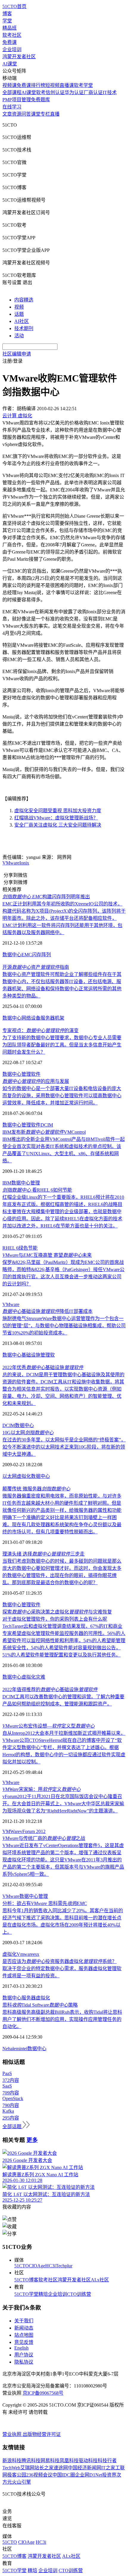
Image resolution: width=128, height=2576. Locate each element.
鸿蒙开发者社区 (19, 57)
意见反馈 (24, 2342)
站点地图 (24, 2335)
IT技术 (110, 92)
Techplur (64, 2266)
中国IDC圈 (64, 2475)
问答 (26, 114)
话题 (19, 314)
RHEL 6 (10, 1248)
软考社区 (12, 35)
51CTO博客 (26, 2280)
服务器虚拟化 (36, 1998)
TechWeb (11, 2468)
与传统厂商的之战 (44, 1838)
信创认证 (55, 92)
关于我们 (24, 2321)
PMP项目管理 (17, 100)
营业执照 (13, 2434)
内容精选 (24, 300)
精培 (43, 2294)
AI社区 (22, 321)
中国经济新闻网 (85, 2468)
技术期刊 (24, 328)
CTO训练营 (79, 2294)
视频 (19, 307)
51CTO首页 (14, 6)
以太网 (10, 1476)
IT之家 (108, 2468)
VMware (11, 863)
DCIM (47, 1125)
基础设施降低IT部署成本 (47, 1311)
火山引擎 (21, 2482)
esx (36, 1954)
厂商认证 (93, 92)
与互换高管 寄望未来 (47, 1255)
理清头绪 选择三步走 (43, 1554)
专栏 (45, 114)
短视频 (52, 85)
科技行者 (107, 2461)
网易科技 (50, 2461)
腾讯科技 (31, 2461)
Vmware (25, 1954)
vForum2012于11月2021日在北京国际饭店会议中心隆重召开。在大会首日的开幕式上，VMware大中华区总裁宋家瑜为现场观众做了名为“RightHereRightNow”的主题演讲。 (63, 1804)
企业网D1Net (89, 2475)
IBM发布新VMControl (44, 1132)
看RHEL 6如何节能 (37, 1190)
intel (23, 2049)
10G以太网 (28, 1433)
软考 (41, 92)
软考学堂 (83, 85)
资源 (17, 114)
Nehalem (11, 2049)
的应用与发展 (36, 1081)
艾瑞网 (27, 2468)
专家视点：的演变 (40, 1030)
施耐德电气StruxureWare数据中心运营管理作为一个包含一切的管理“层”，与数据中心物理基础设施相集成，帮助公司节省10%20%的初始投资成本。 (64, 1326)
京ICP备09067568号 (43, 2393)
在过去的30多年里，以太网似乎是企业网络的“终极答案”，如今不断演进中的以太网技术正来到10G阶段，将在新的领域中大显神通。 (64, 1447)
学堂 (7, 21)
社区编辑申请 (17, 354)
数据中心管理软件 (21, 1605)
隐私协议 (24, 2362)
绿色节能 (28, 1248)
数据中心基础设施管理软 (29, 1355)
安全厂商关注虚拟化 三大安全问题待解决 (58, 825)
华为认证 (74, 92)
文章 (7, 114)
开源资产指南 (36, 967)
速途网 (61, 2468)
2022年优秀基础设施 (43, 1367)
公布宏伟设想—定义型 (49, 1726)
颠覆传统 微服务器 (36, 1489)
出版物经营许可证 (42, 2434)
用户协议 (24, 2355)
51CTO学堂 (26, 2294)
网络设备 (31, 1018)
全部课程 (12, 92)
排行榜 (38, 85)
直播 (55, 114)
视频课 (10, 85)
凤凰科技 (69, 2461)
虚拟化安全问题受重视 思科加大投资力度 (58, 811)
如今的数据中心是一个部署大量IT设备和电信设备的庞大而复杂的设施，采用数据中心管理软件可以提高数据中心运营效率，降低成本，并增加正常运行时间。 (62, 1096)
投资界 (109, 2475)
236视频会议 (39, 2475)
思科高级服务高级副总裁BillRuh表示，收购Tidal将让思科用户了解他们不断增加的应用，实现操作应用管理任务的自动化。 (62, 2019)
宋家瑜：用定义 (42, 1789)
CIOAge (37, 2266)
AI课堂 (10, 64)
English (21, 2348)
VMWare (11, 1831)
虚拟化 (24, 1476)
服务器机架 (52, 1018)
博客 (7, 14)
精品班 (10, 28)
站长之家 (44, 2468)
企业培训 (12, 49)
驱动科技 (88, 2461)
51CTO (22, 2266)
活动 (19, 336)
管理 (35, 1183)
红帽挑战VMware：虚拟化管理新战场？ (56, 818)
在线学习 (12, 107)
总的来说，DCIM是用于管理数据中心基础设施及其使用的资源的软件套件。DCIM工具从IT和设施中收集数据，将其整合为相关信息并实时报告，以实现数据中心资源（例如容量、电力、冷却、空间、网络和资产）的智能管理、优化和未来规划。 (63, 1389)
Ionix (24, 863)
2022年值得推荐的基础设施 (50, 1690)
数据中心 (12, 955)
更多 (32, 2140)
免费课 (10, 42)
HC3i (50, 2266)
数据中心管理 (34, 1896)
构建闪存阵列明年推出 (46, 897)
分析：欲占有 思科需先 (45, 1903)
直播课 (67, 85)
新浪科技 (12, 2461)
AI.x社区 (100, 2280)
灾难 (40, 1677)
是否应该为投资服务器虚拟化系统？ (60, 1961)
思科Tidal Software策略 (40, 2005)
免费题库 (40, 100)
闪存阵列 (41, 955)
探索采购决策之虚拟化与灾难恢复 (57, 1612)
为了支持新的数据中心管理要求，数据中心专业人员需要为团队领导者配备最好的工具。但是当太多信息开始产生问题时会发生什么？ (62, 1045)
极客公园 (17, 2475)
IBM (7, 1183)
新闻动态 (24, 2328)
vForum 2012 (33, 1831)
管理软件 (31, 1074)
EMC (27, 955)
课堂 (36, 114)
